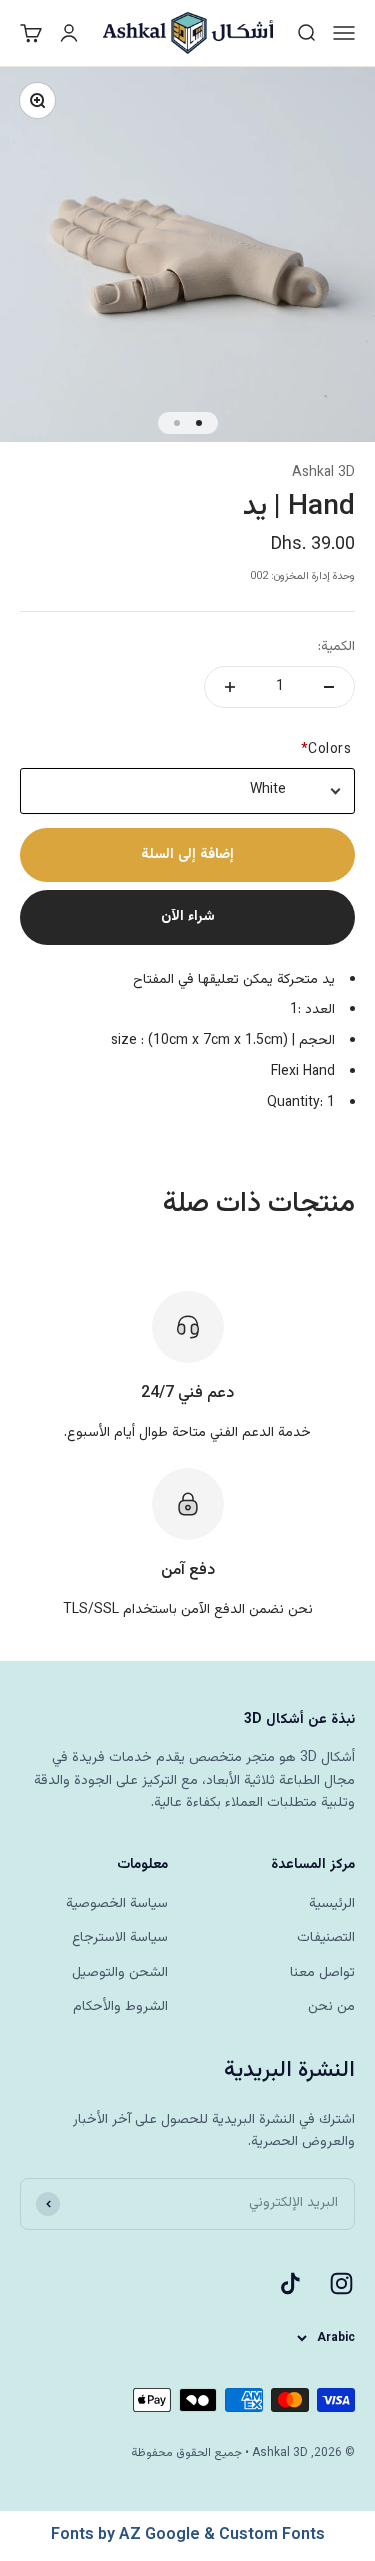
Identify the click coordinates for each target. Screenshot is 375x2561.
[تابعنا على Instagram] (341, 2283)
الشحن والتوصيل (120, 1973)
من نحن (331, 2007)
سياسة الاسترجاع (120, 1938)
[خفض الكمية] (329, 687)
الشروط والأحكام (120, 2007)
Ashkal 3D (323, 473)
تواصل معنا (322, 1973)
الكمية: (336, 647)
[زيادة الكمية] (230, 687)
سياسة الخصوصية (117, 1904)
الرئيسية (332, 1904)
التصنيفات (326, 1938)
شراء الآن (188, 917)
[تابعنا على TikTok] (290, 2283)
